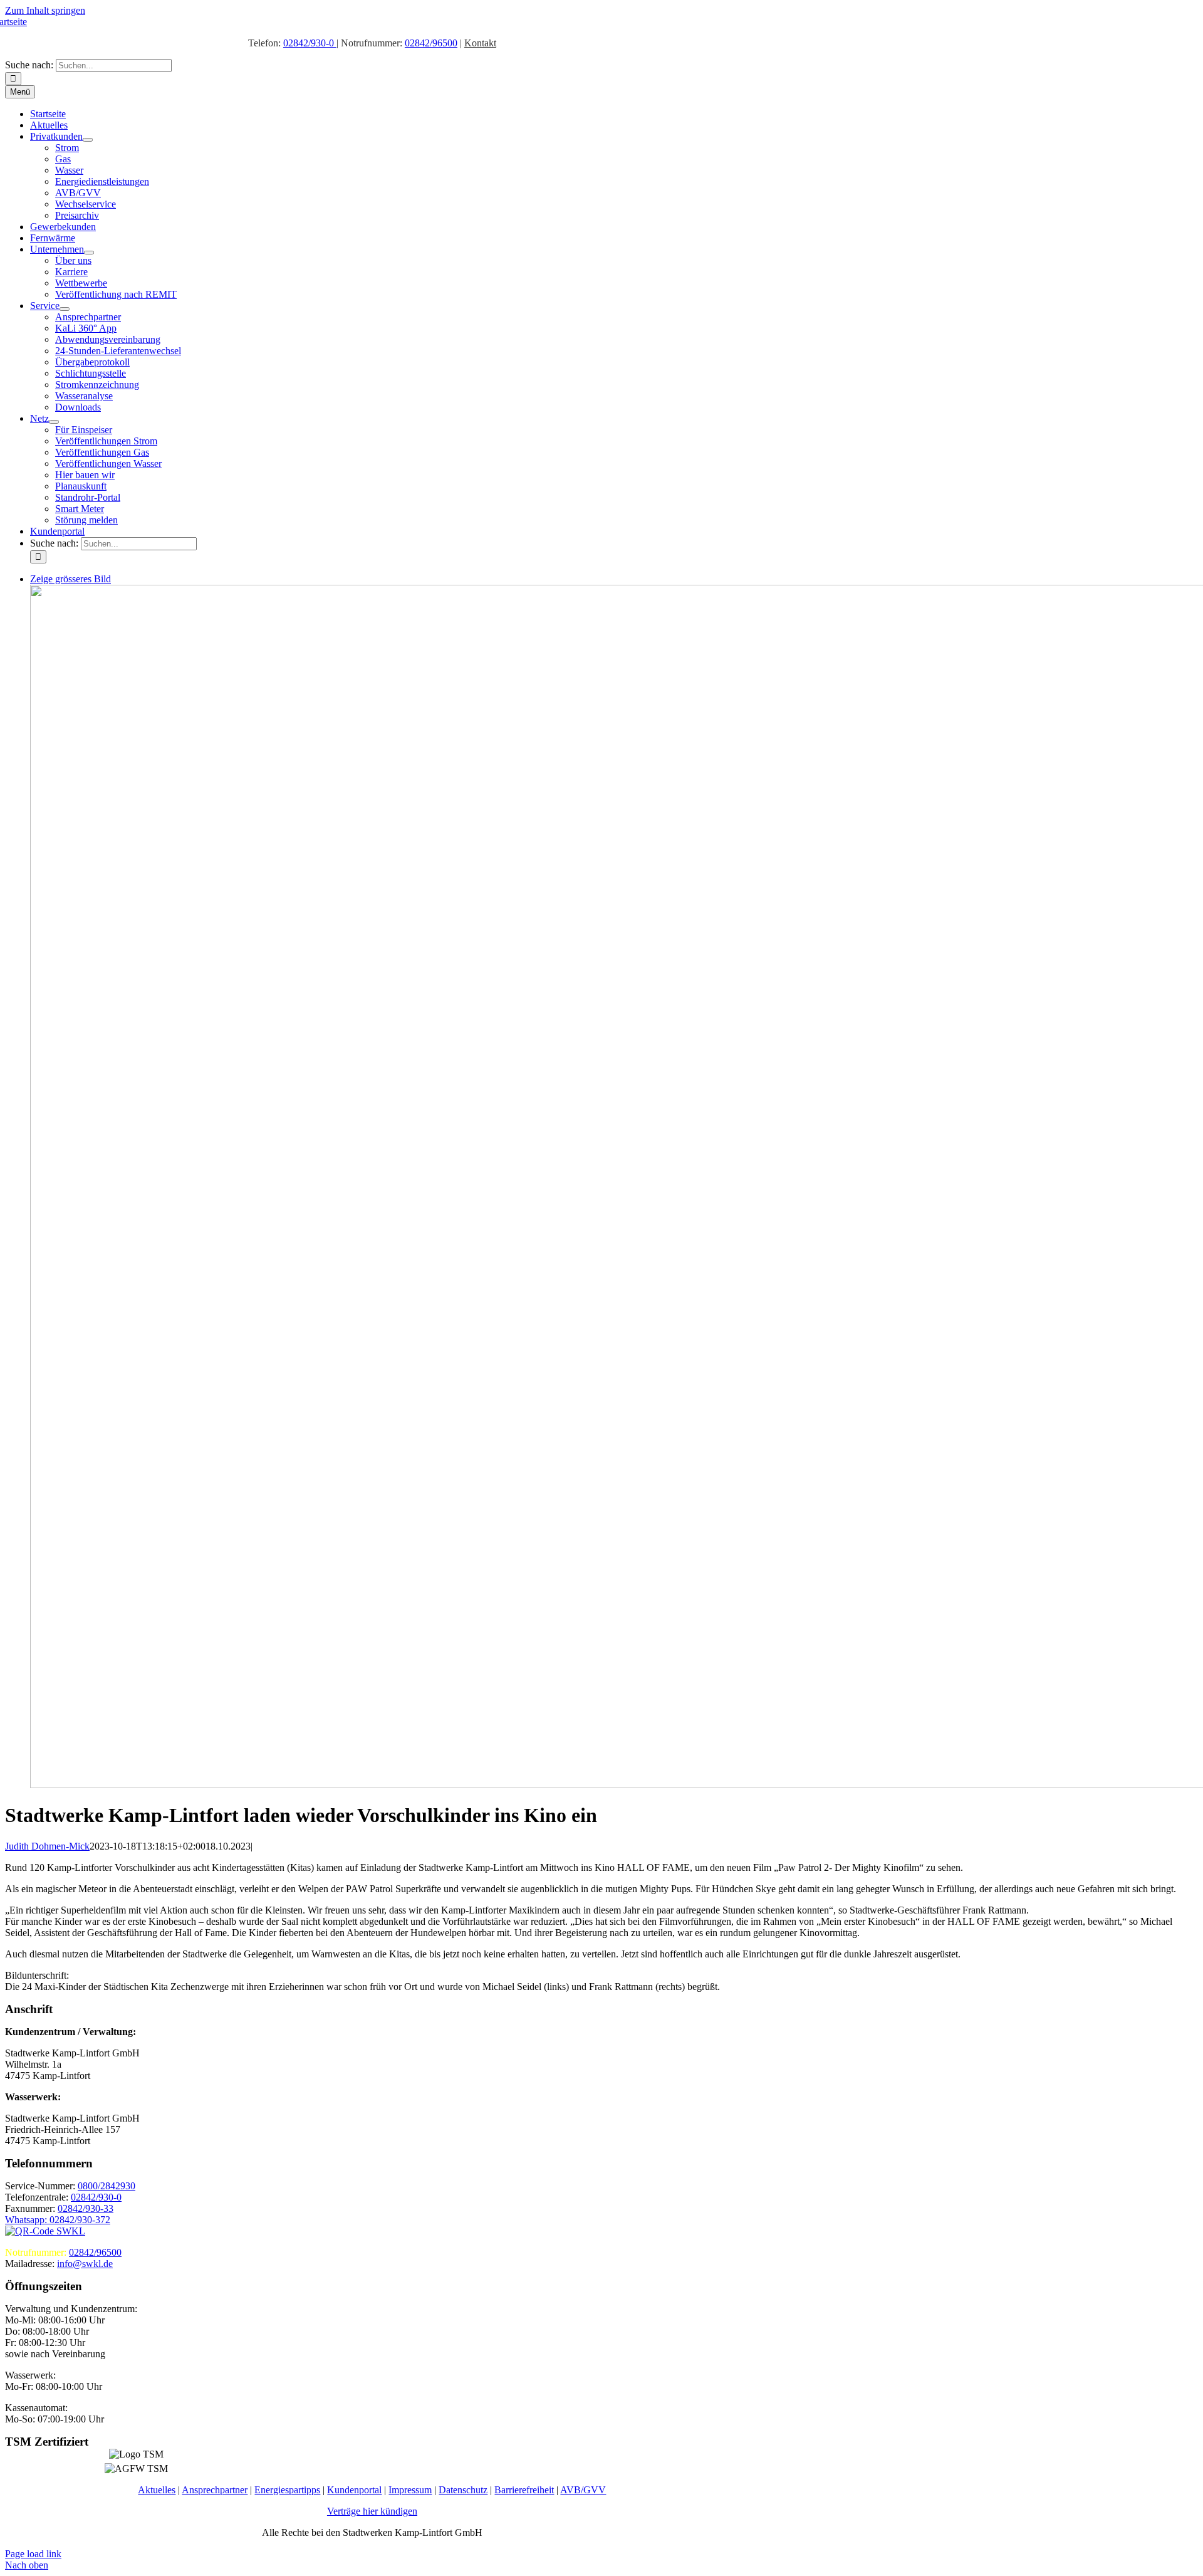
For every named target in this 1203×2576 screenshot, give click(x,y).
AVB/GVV (583, 2490)
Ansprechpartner (215, 2490)
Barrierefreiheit (524, 2490)
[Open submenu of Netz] (54, 422)
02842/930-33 (86, 2208)
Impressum (410, 2490)
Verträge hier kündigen (372, 2511)
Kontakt (480, 43)
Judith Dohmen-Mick (47, 1846)
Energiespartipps (287, 2490)
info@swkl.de (85, 2264)
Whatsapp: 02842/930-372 (58, 2220)
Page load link (33, 2554)
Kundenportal (354, 2490)
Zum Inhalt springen (45, 10)
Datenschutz (463, 2490)
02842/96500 (431, 43)
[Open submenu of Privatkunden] (88, 140)
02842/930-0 (310, 43)
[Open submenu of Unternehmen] (89, 253)
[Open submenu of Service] (65, 309)
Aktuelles (157, 2490)
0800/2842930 (107, 2186)
